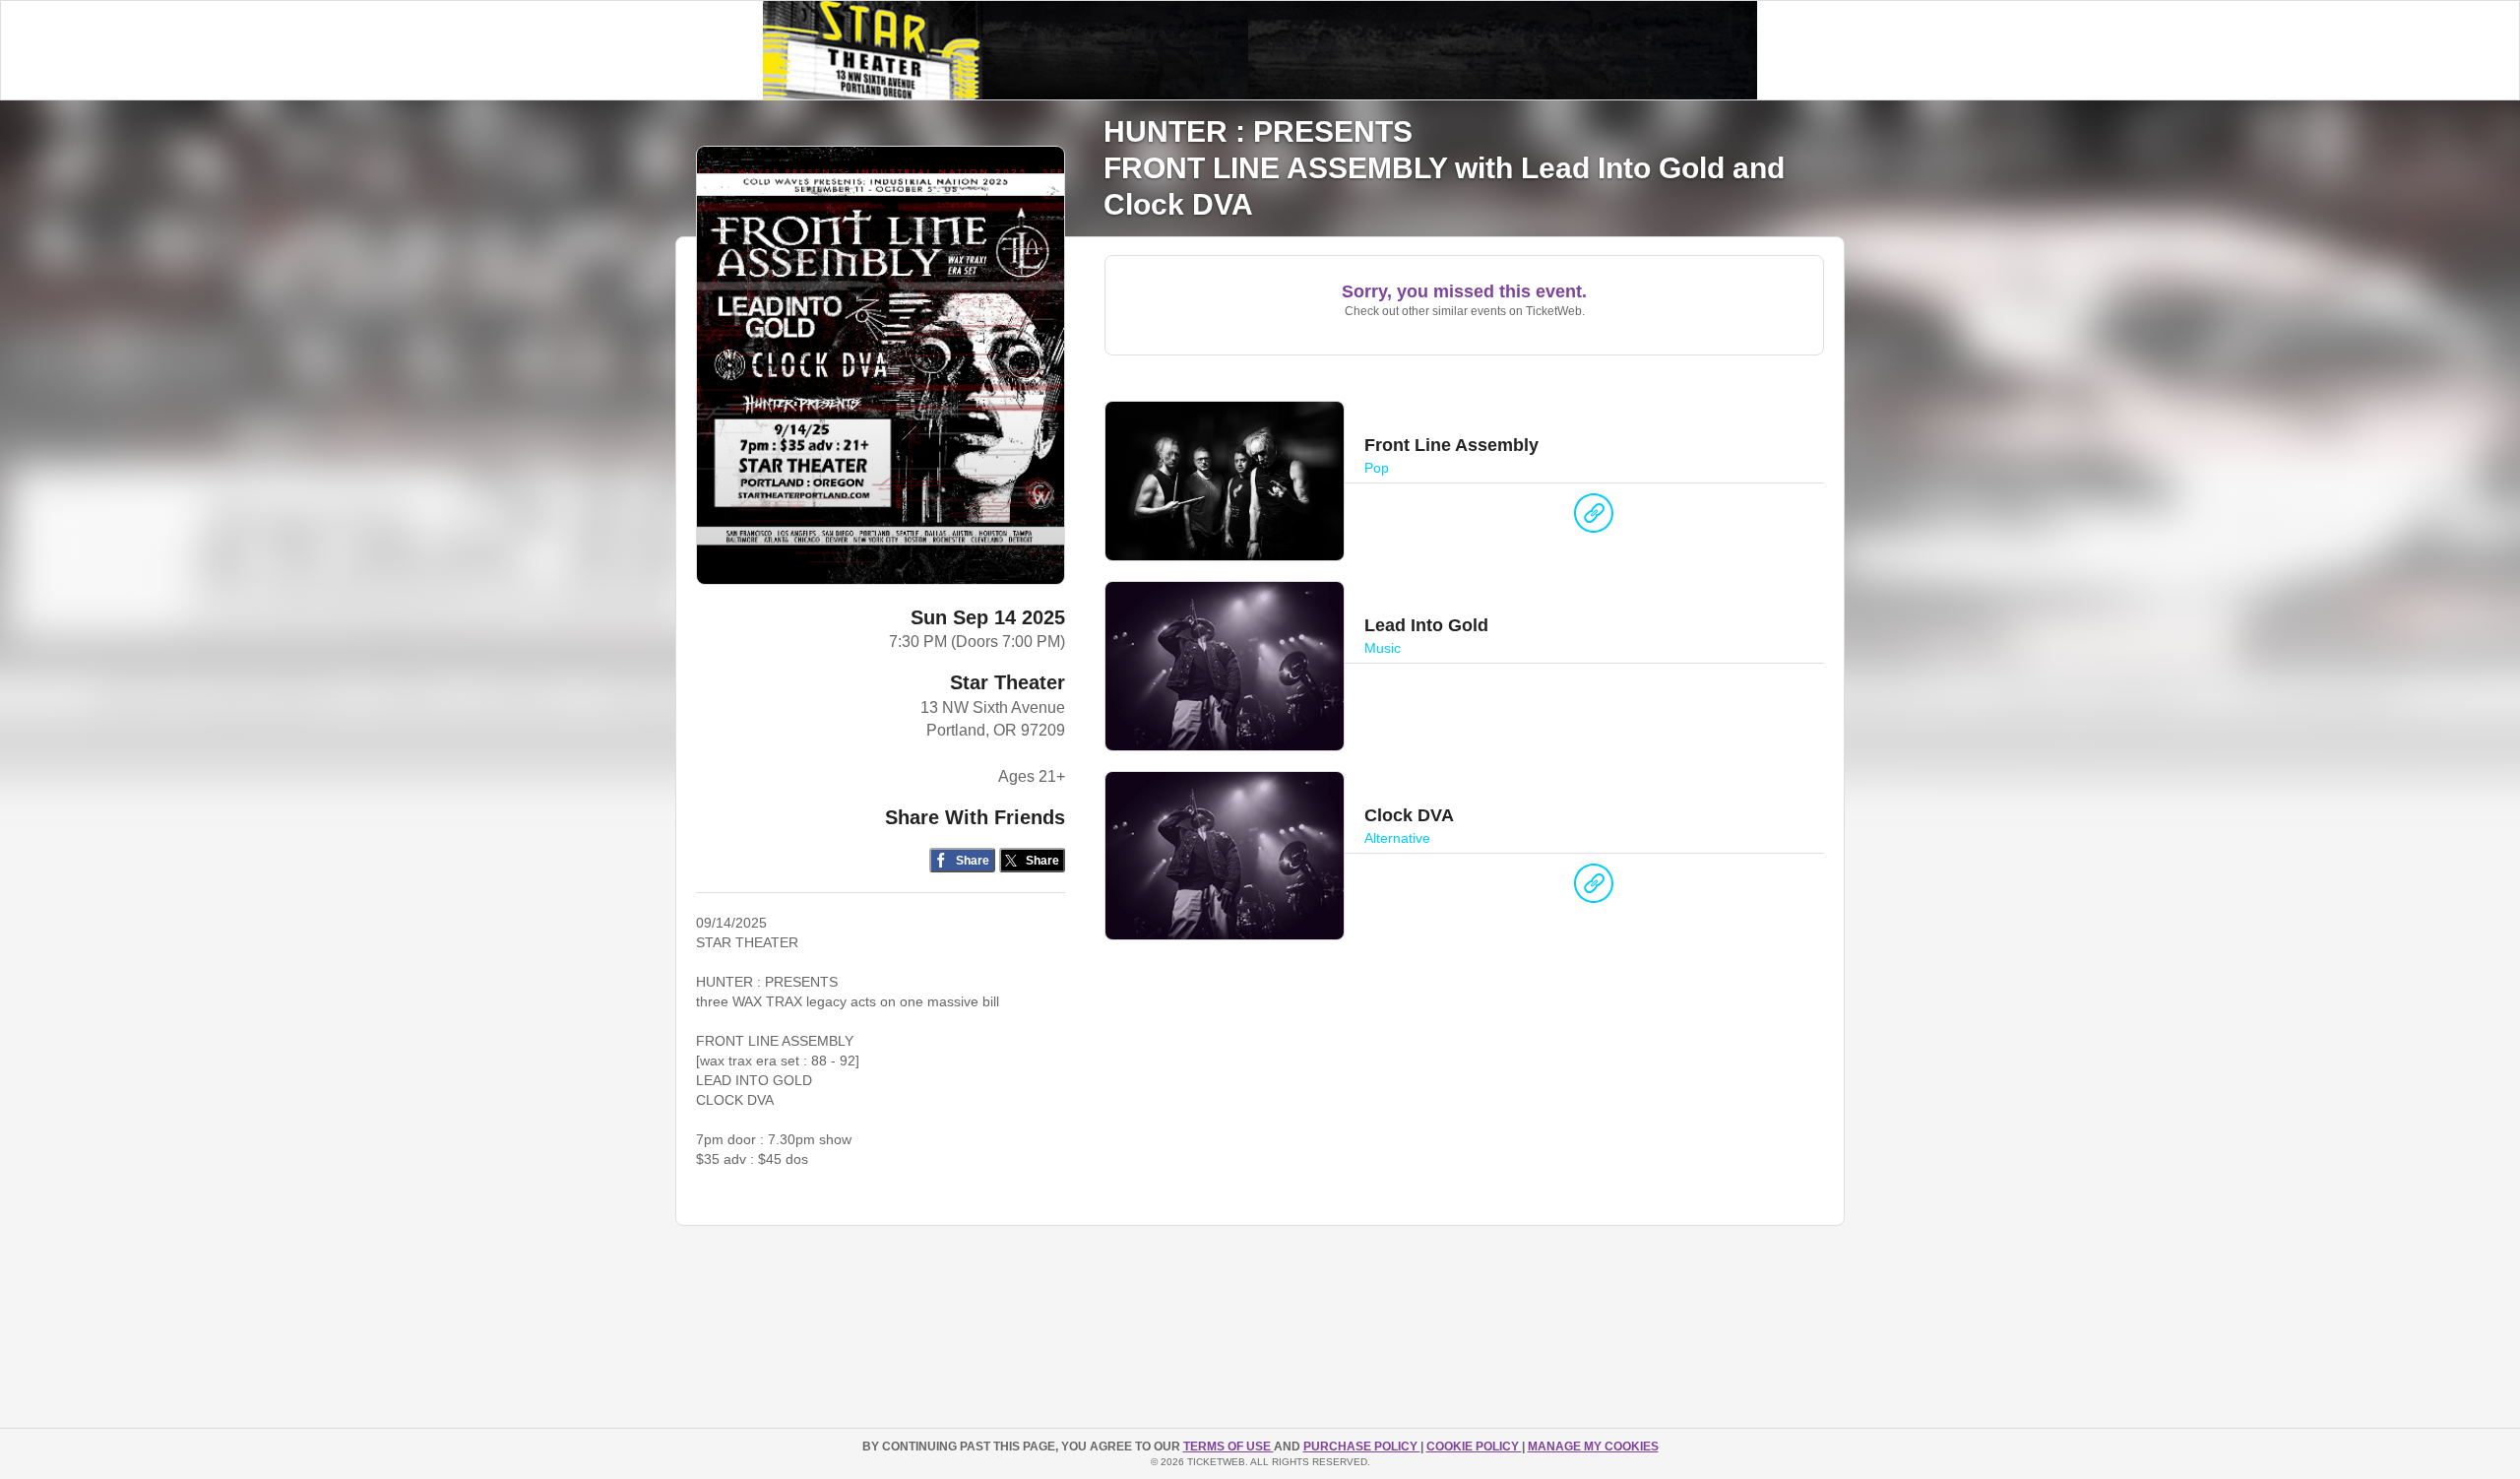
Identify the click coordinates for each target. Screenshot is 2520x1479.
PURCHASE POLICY (1362, 1447)
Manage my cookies (1593, 1447)
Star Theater (1008, 682)
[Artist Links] (1594, 518)
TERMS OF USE (1228, 1447)
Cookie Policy (1474, 1447)
